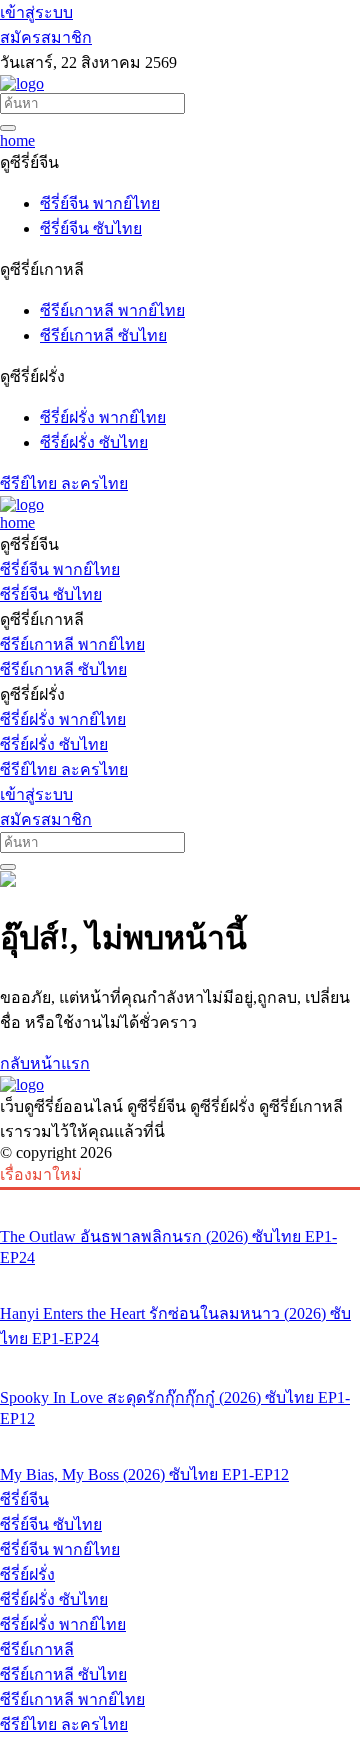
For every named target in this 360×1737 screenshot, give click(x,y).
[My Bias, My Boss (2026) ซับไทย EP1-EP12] (180, 1437)
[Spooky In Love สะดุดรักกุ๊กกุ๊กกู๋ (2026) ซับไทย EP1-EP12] (180, 1360)
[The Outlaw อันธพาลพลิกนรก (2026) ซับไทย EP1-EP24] (180, 1199)
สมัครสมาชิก (46, 37)
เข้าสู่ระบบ (36, 12)
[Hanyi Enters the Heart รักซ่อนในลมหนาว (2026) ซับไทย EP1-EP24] (180, 1276)
